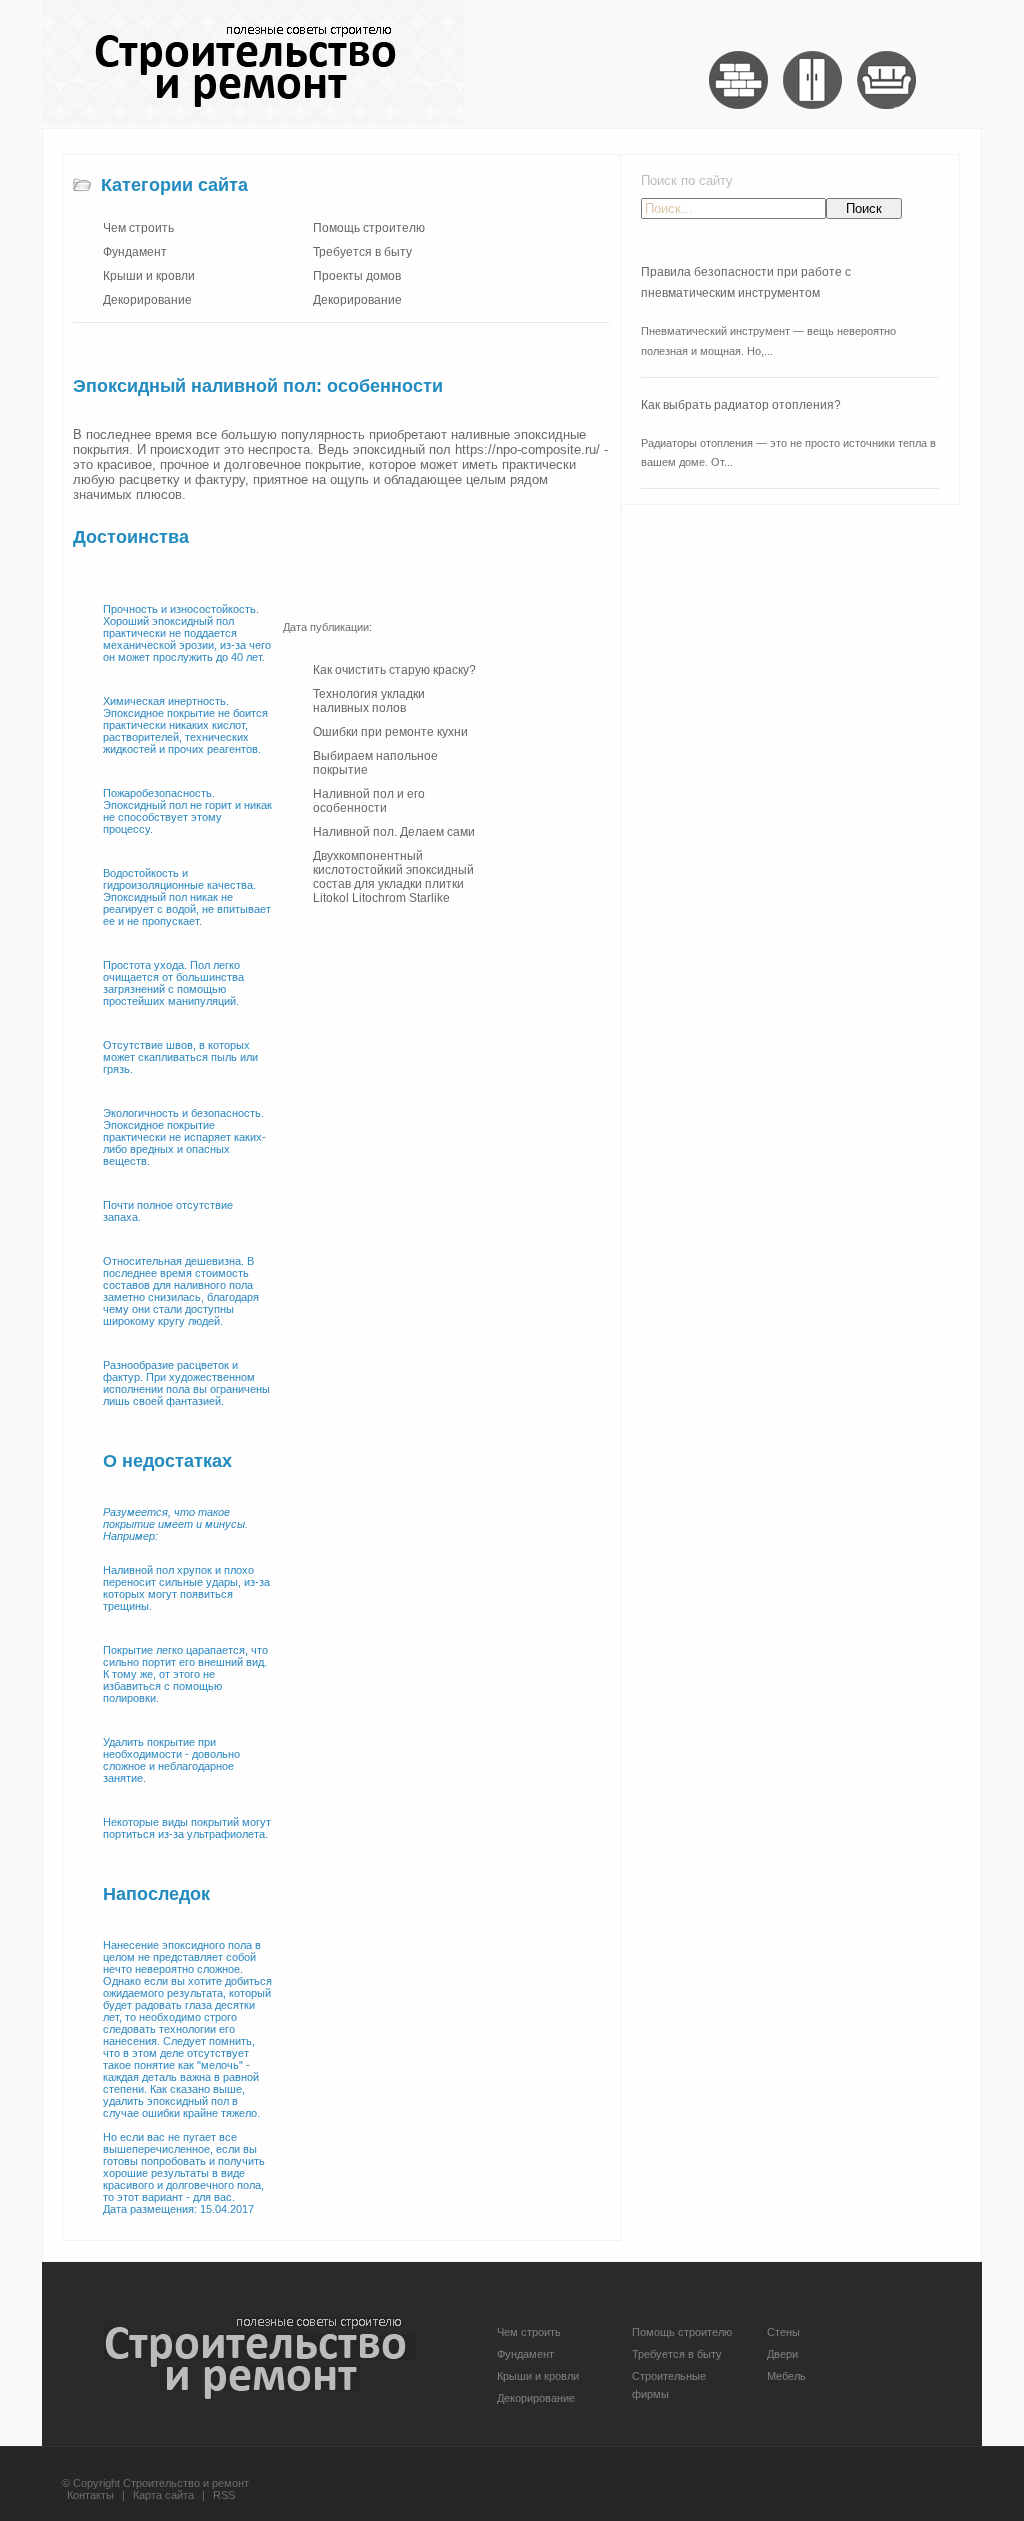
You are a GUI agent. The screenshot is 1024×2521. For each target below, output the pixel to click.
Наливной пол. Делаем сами (394, 832)
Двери (782, 2354)
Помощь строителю (369, 228)
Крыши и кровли (149, 276)
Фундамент (135, 252)
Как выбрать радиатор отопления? (741, 405)
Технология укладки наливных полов (369, 701)
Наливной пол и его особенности (369, 801)
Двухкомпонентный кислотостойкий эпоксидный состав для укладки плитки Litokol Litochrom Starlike (393, 877)
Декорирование (147, 300)
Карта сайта (163, 2495)
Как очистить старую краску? (394, 670)
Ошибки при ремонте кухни (390, 732)
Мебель (786, 2376)
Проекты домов (357, 276)
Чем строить (138, 228)
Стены (783, 2332)
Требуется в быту (362, 252)
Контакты (90, 2495)
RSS (224, 2495)
